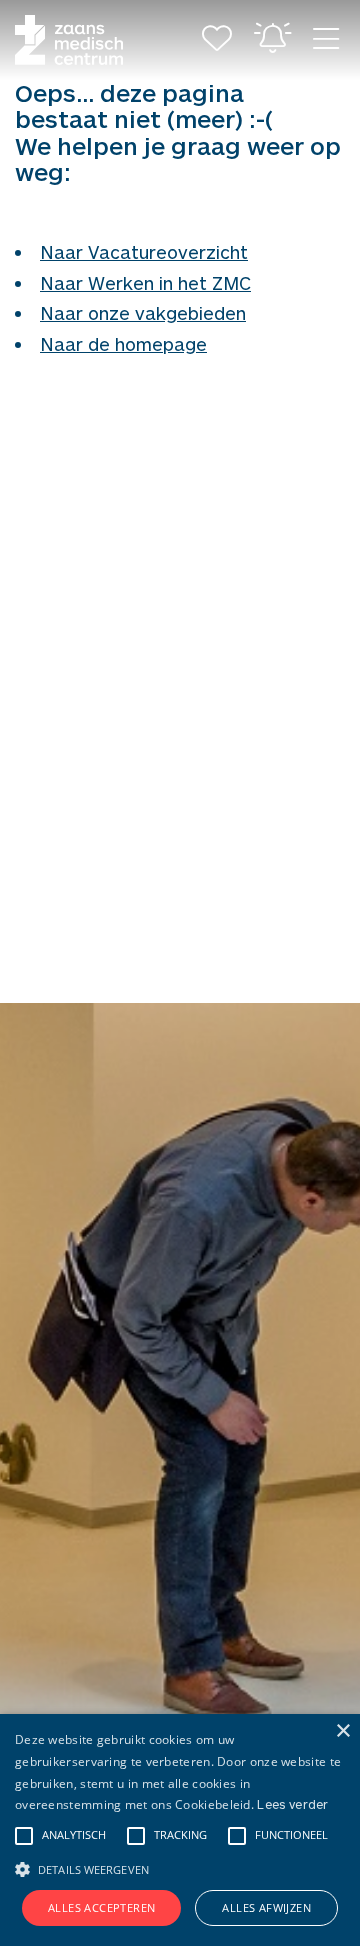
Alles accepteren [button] (101, 1907)
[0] (217, 40)
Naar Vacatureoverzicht (144, 252)
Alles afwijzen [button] (266, 1907)
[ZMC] (69, 40)
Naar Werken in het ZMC (145, 283)
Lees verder (292, 1804)
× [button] (342, 1731)
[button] (180, 1867)
